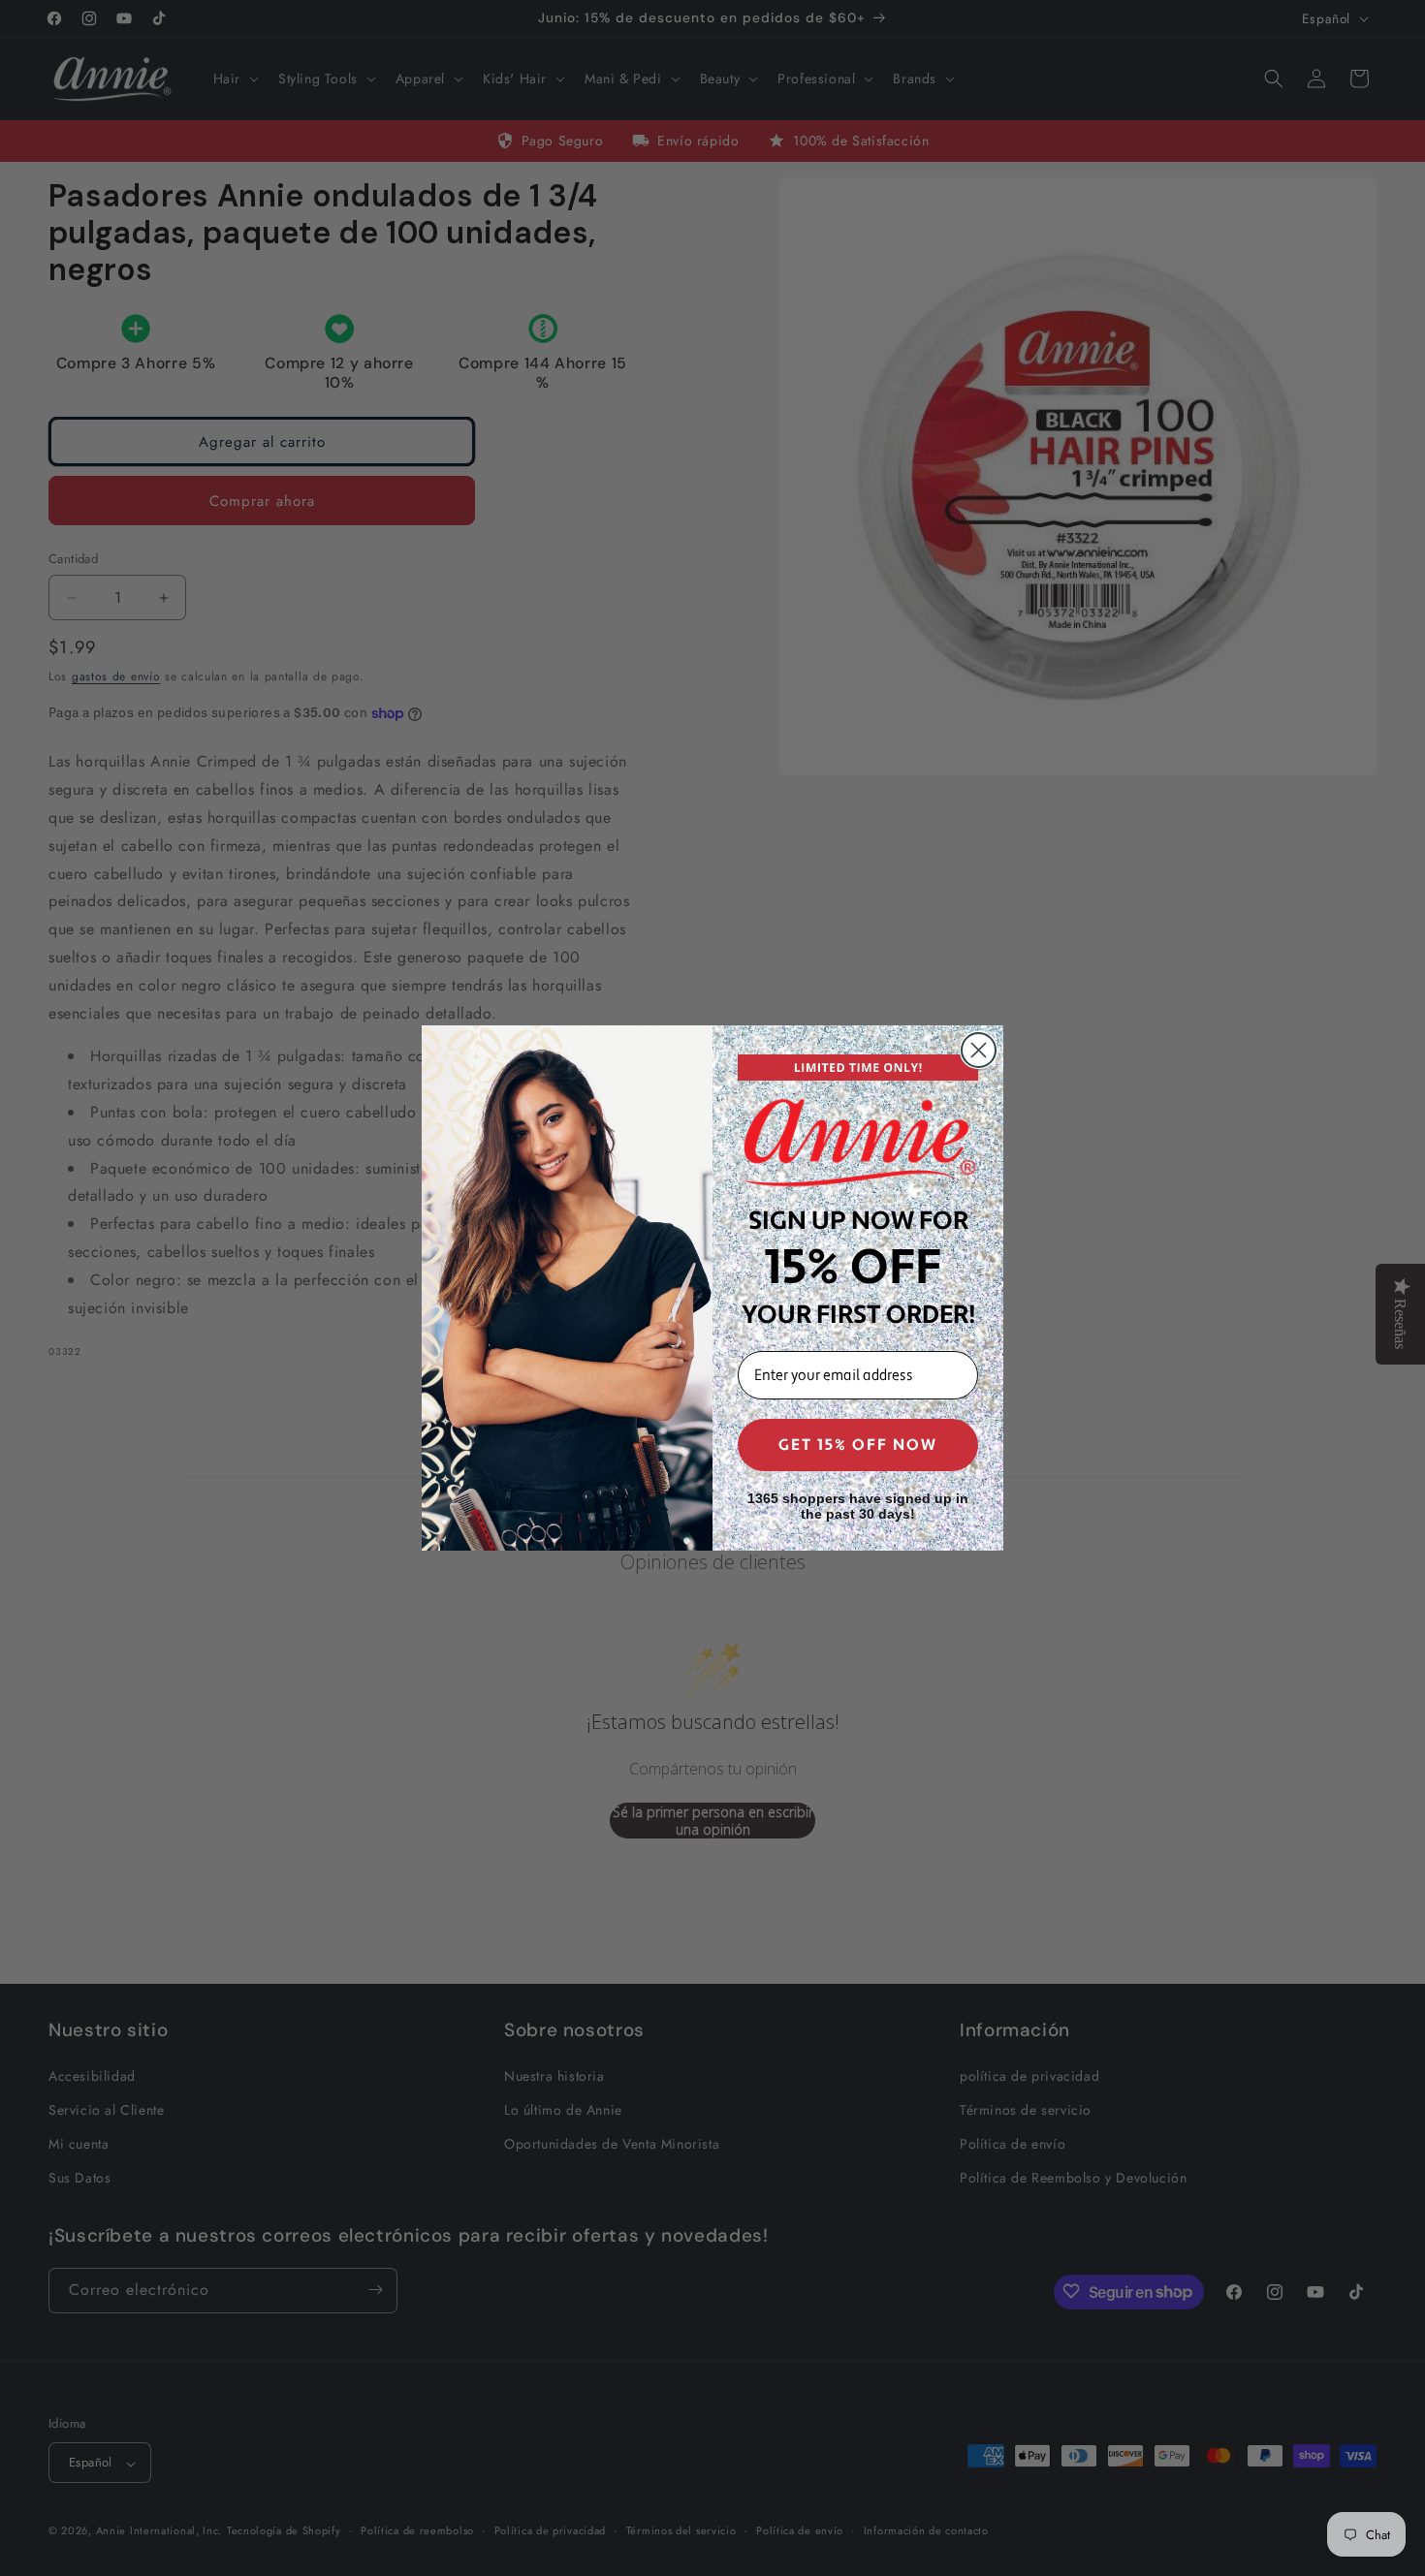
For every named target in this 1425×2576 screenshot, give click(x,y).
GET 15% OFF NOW (858, 1445)
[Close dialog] (979, 1050)
